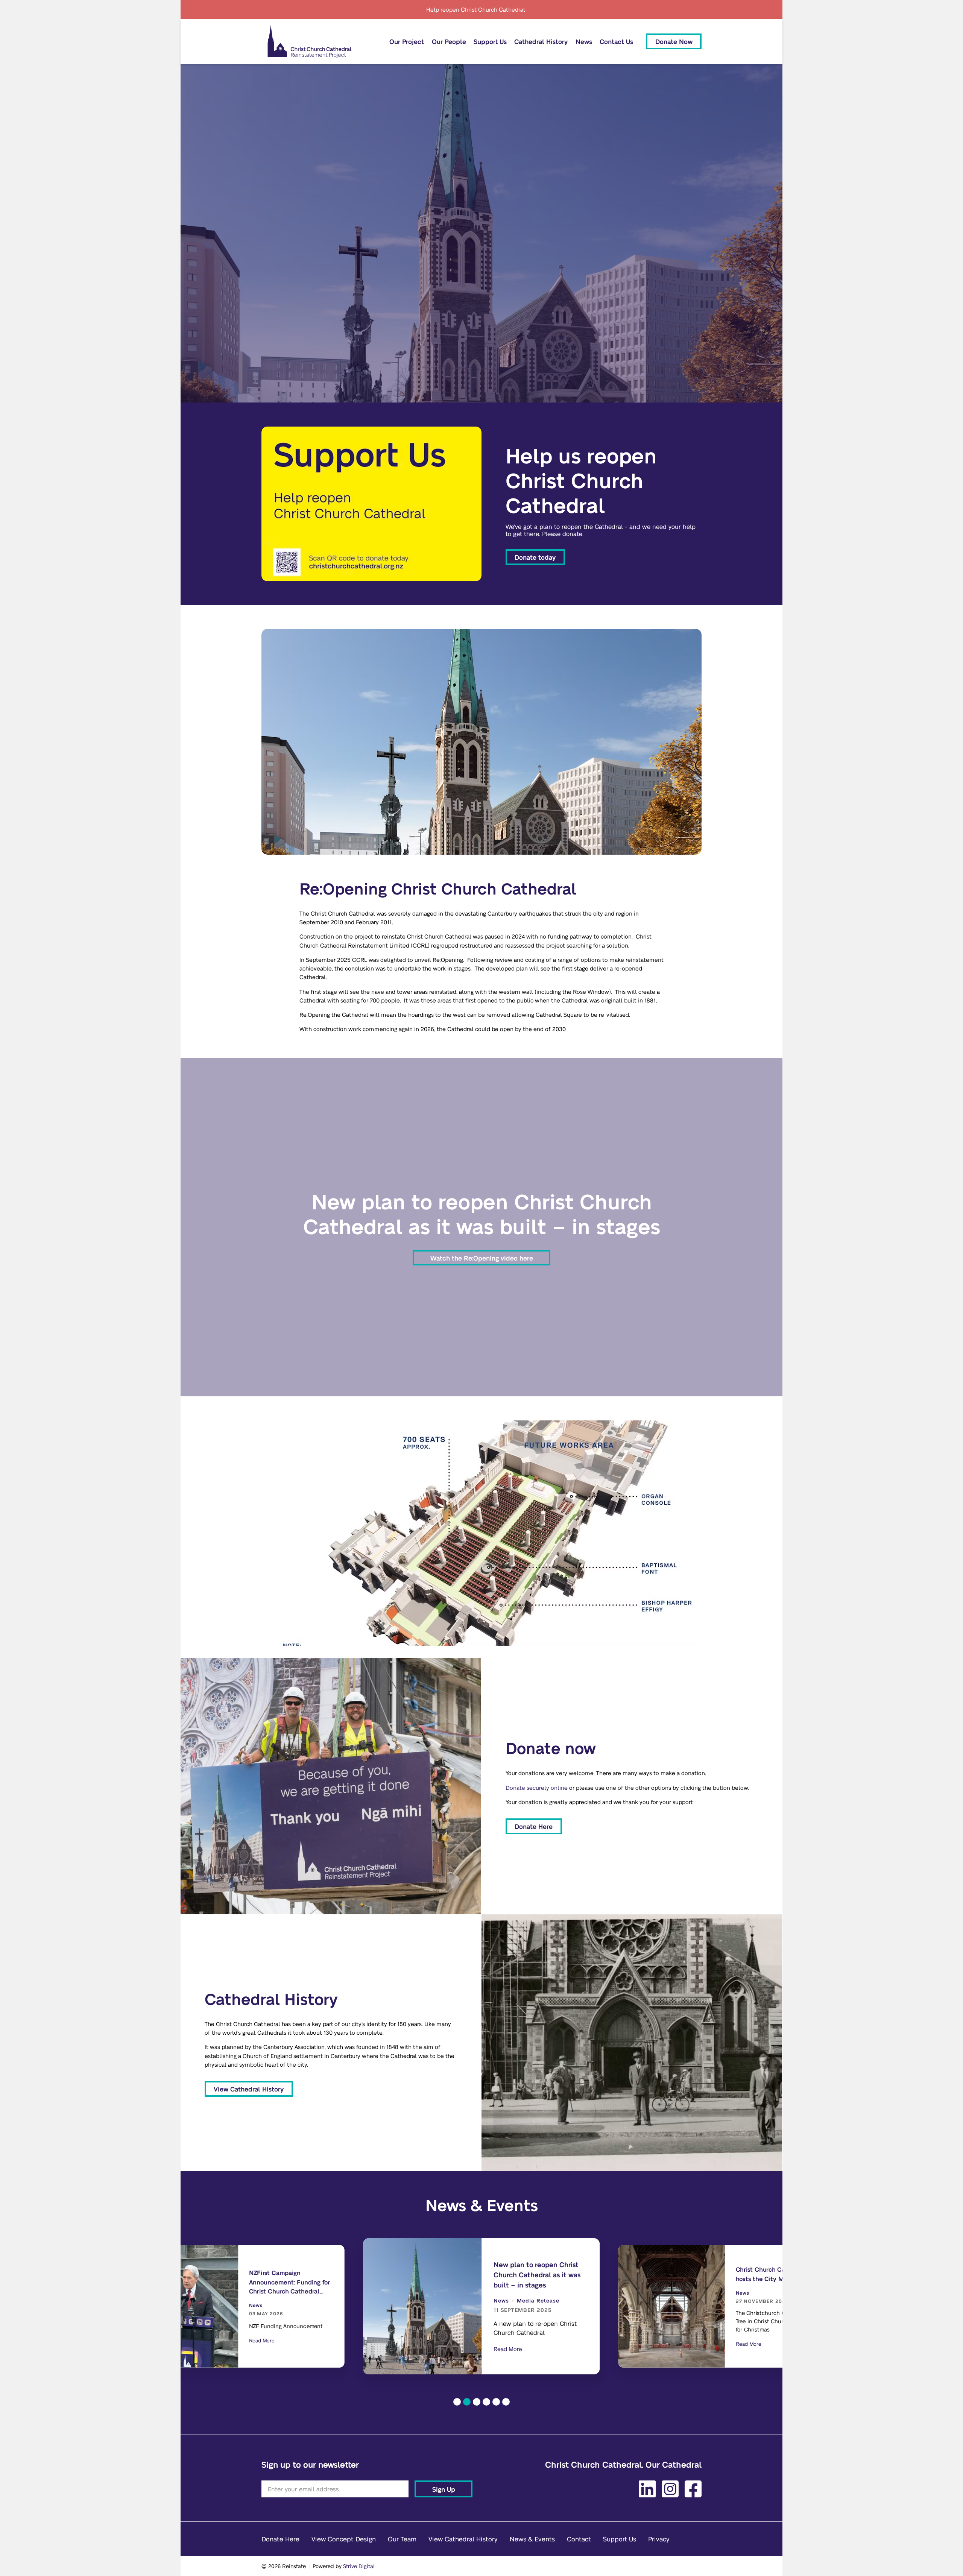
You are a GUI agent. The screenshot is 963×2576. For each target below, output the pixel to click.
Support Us (490, 41)
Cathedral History (541, 41)
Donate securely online (537, 1788)
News (584, 41)
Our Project (407, 41)
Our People (449, 41)
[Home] (310, 41)
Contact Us (616, 41)
